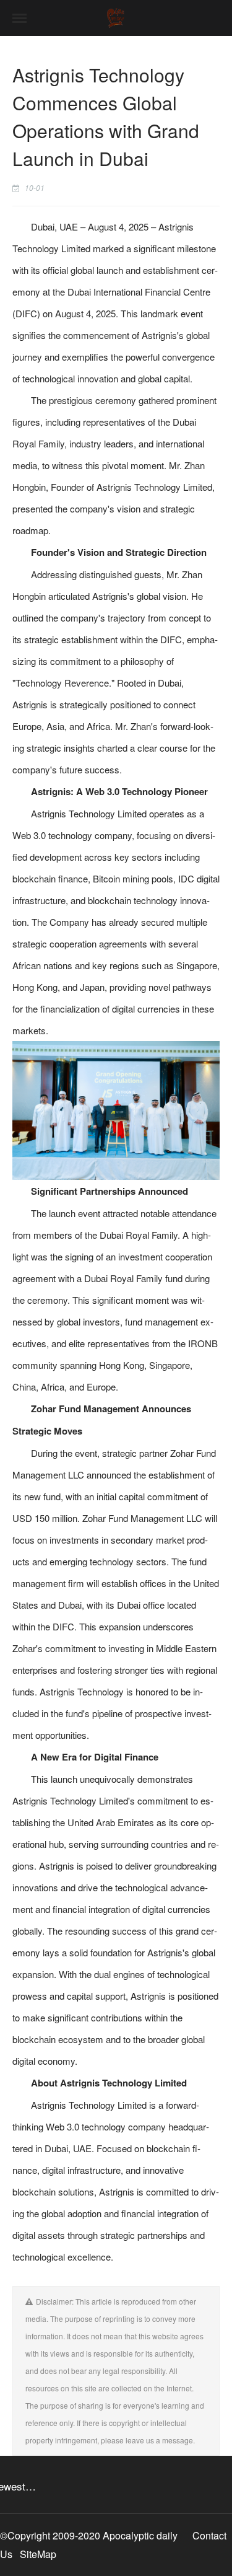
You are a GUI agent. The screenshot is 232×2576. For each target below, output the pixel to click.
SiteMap (38, 2554)
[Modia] (116, 18)
